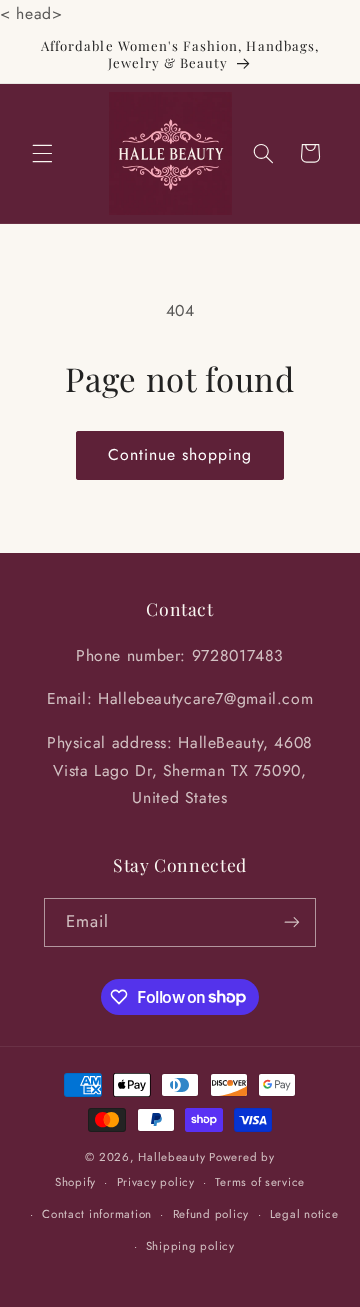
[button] (42, 153)
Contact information (97, 1214)
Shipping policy (190, 1246)
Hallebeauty (171, 1157)
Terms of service (260, 1182)
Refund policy (211, 1214)
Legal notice (304, 1214)
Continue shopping (180, 454)
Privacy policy (156, 1182)
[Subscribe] (292, 922)
